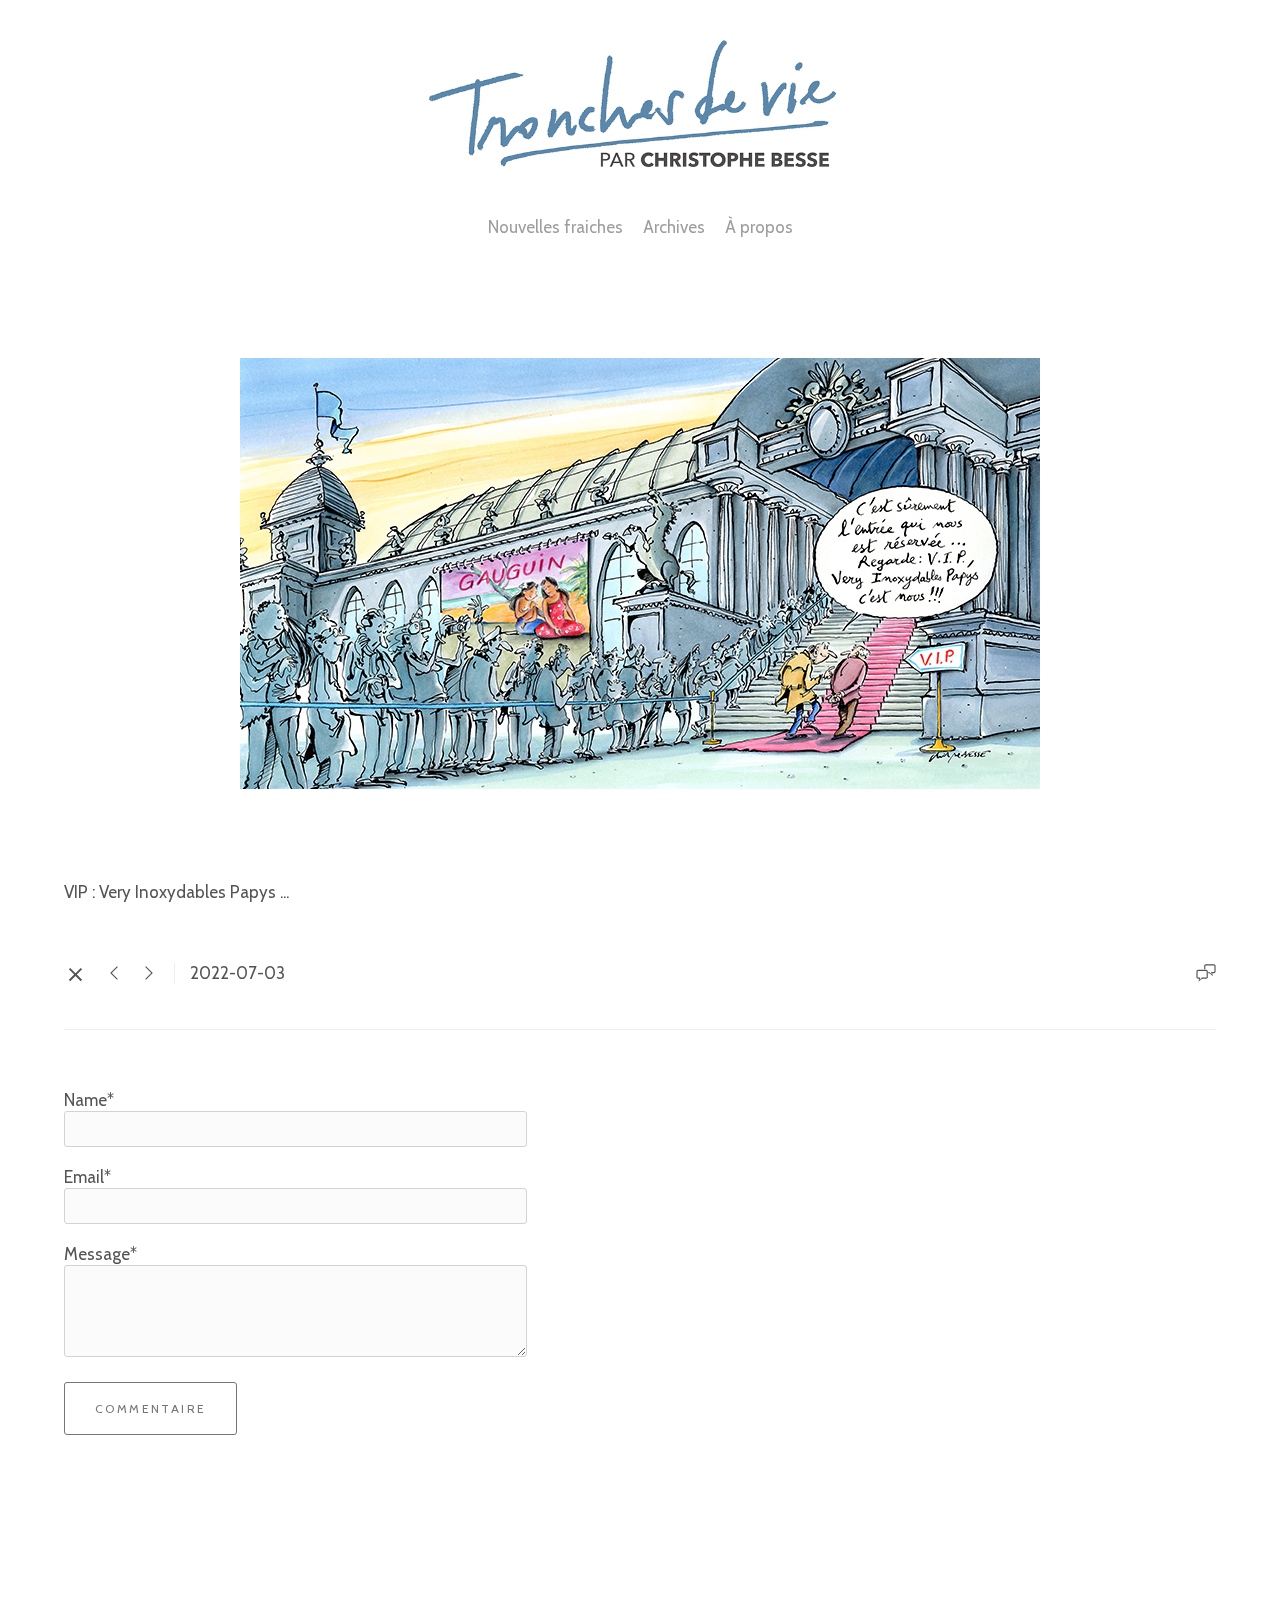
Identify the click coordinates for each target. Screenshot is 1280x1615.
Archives (674, 227)
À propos (759, 227)
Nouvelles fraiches (555, 227)
